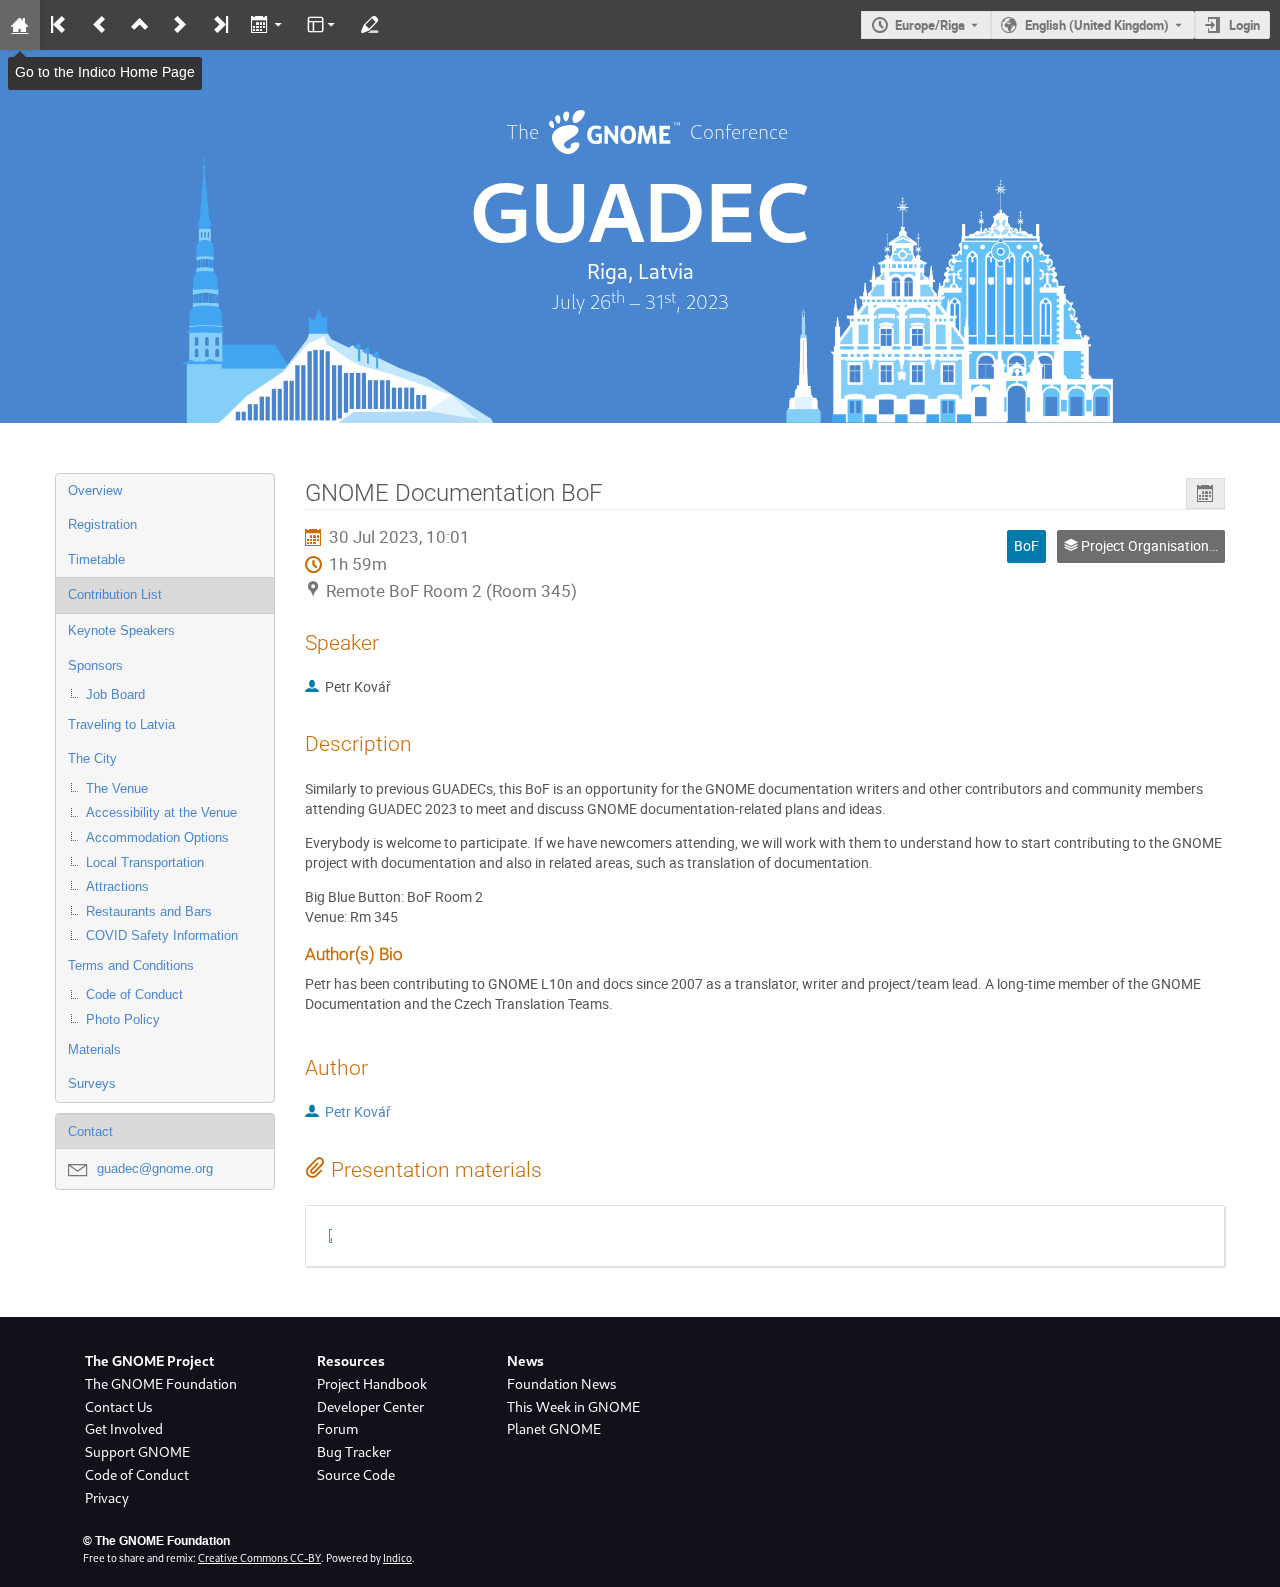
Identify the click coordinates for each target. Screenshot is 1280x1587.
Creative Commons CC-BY (259, 1558)
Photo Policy (123, 1019)
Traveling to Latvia (121, 724)
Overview (95, 490)
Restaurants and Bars (149, 911)
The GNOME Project (149, 1361)
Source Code (356, 1475)
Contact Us (119, 1407)
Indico (397, 1558)
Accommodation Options (157, 837)
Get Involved (124, 1429)
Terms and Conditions (131, 965)
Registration (102, 524)
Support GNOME (137, 1452)
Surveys (92, 1083)
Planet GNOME (554, 1429)
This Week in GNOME (573, 1407)
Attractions (117, 886)
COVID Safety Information (162, 935)
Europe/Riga (930, 25)
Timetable (96, 559)
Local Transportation (145, 862)
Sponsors (95, 665)
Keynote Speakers (121, 630)
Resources (351, 1361)
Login (1244, 25)
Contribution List (115, 594)
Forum (337, 1429)
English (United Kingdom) (1097, 25)
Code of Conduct (134, 994)
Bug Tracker (354, 1452)
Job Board (115, 694)
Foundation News (562, 1384)
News (525, 1361)
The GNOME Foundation (161, 1384)
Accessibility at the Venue (161, 812)
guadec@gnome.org (155, 1168)
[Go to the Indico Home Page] (20, 25)
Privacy (107, 1498)
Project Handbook (372, 1384)
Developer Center (370, 1407)
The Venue (117, 788)
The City (92, 758)
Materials (94, 1049)
